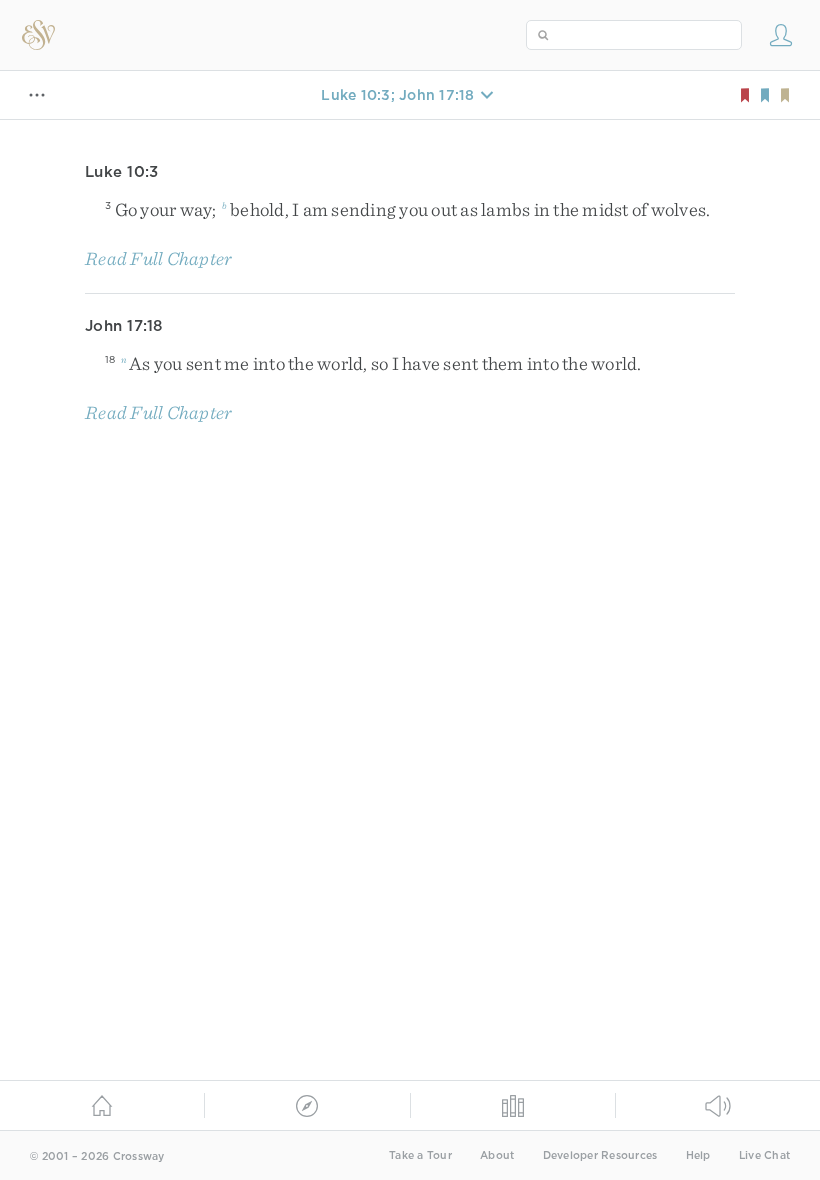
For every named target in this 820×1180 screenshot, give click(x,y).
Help (698, 1155)
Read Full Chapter (158, 258)
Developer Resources (600, 1155)
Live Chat (764, 1155)
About (497, 1155)
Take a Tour (420, 1155)
